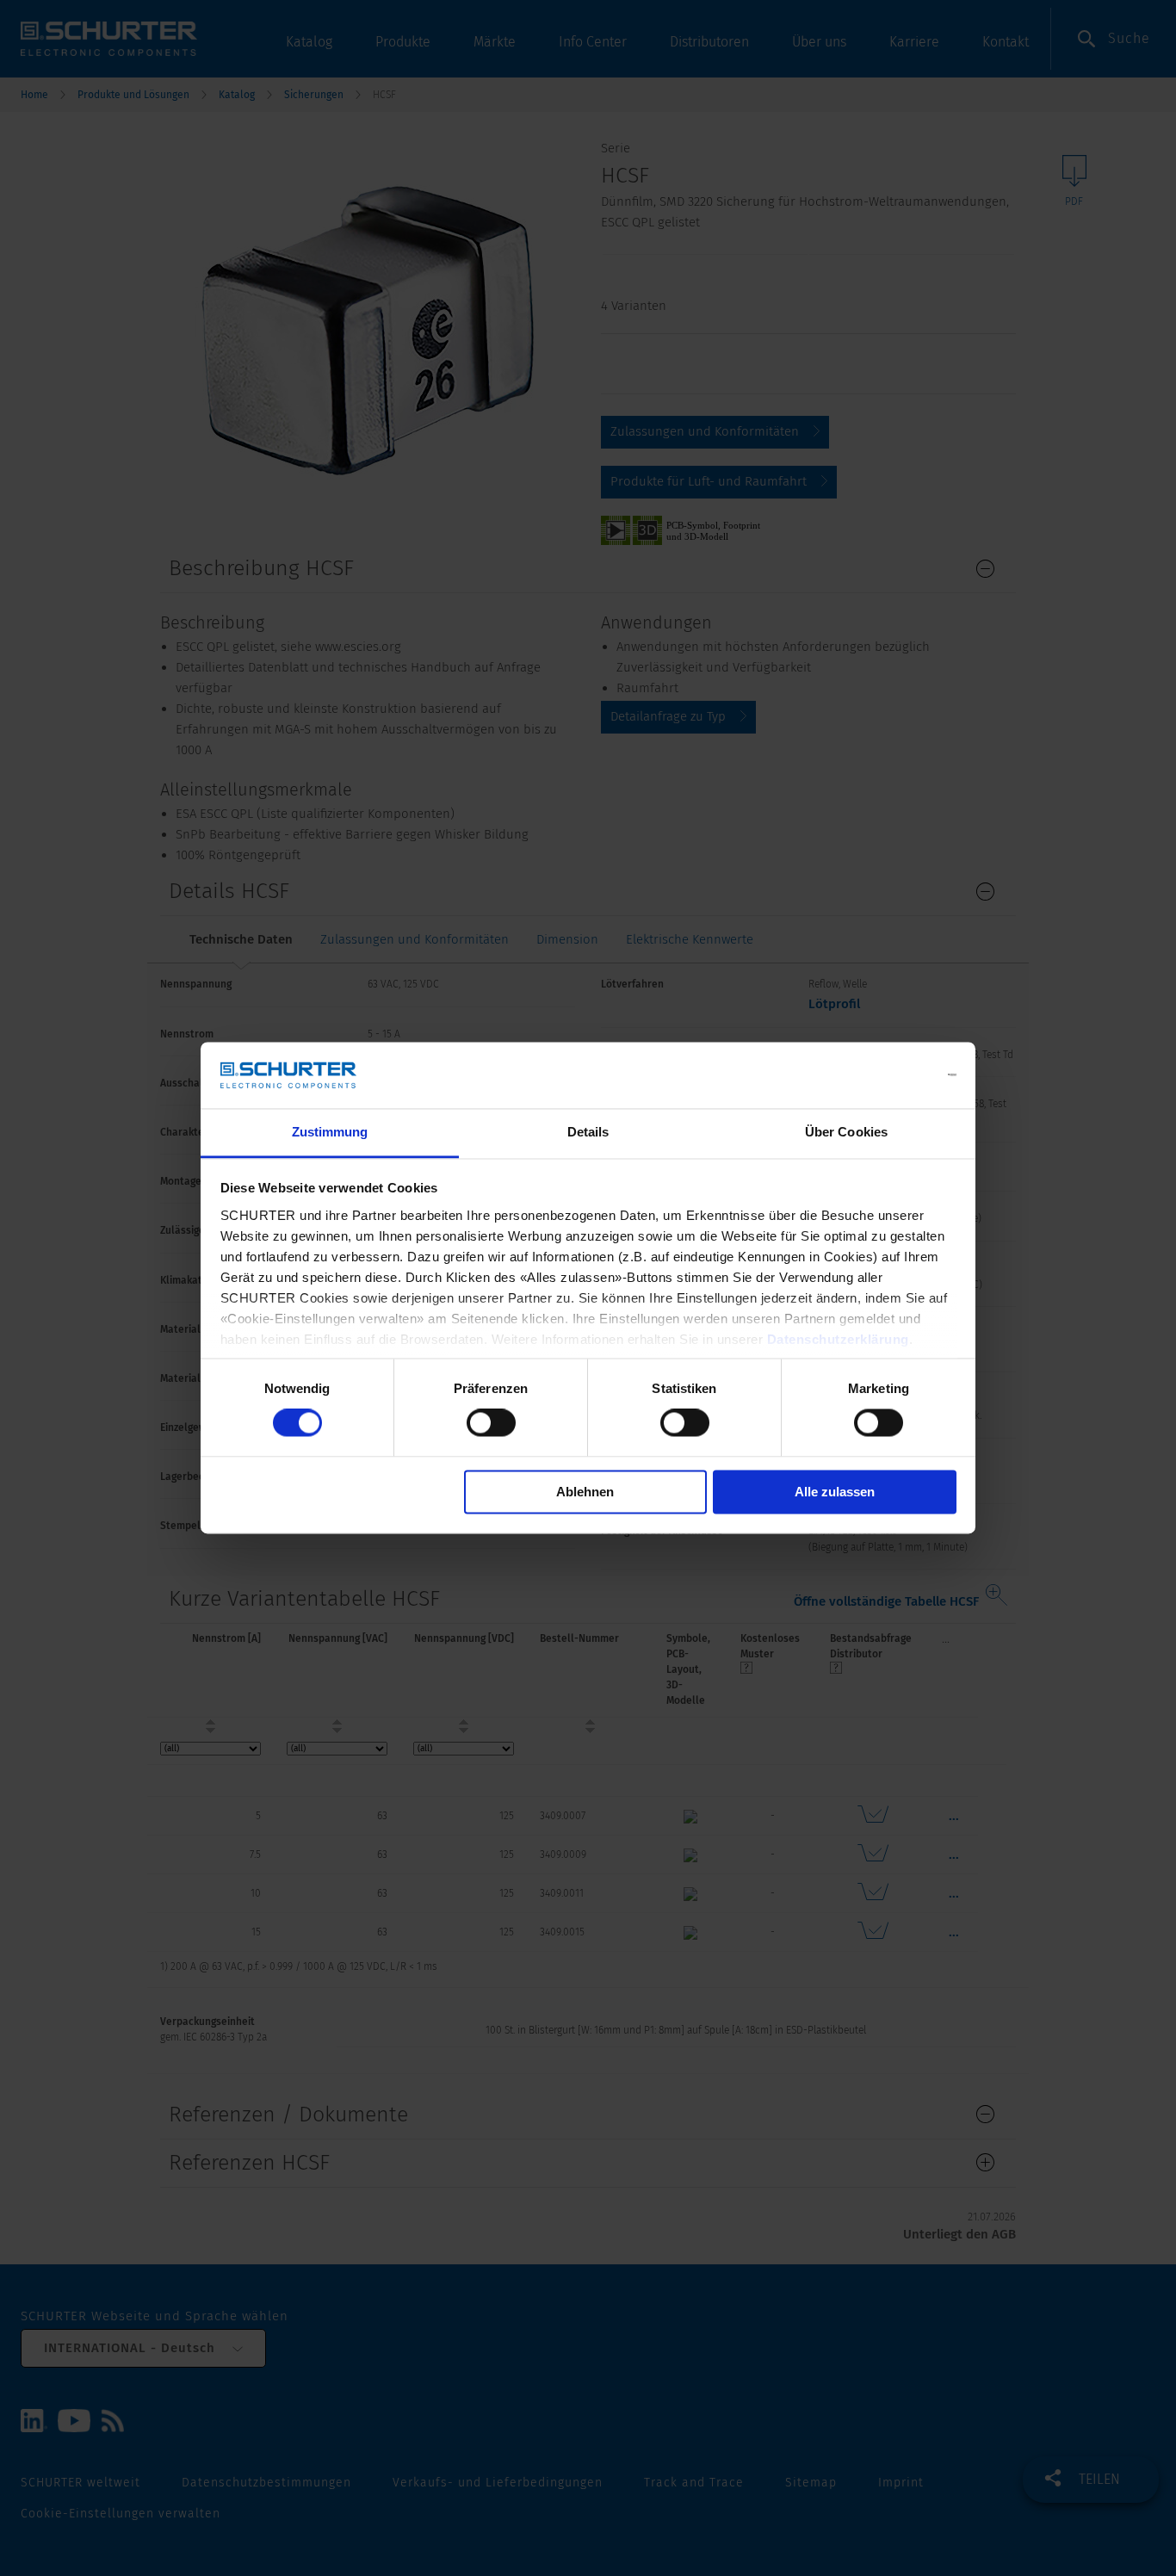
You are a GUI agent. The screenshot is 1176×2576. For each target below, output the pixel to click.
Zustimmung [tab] (330, 1132)
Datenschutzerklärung (838, 1339)
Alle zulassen (835, 1492)
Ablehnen (585, 1492)
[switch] (491, 1423)
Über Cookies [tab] (846, 1132)
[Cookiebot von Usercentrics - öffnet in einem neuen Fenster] (881, 1075)
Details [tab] (588, 1132)
